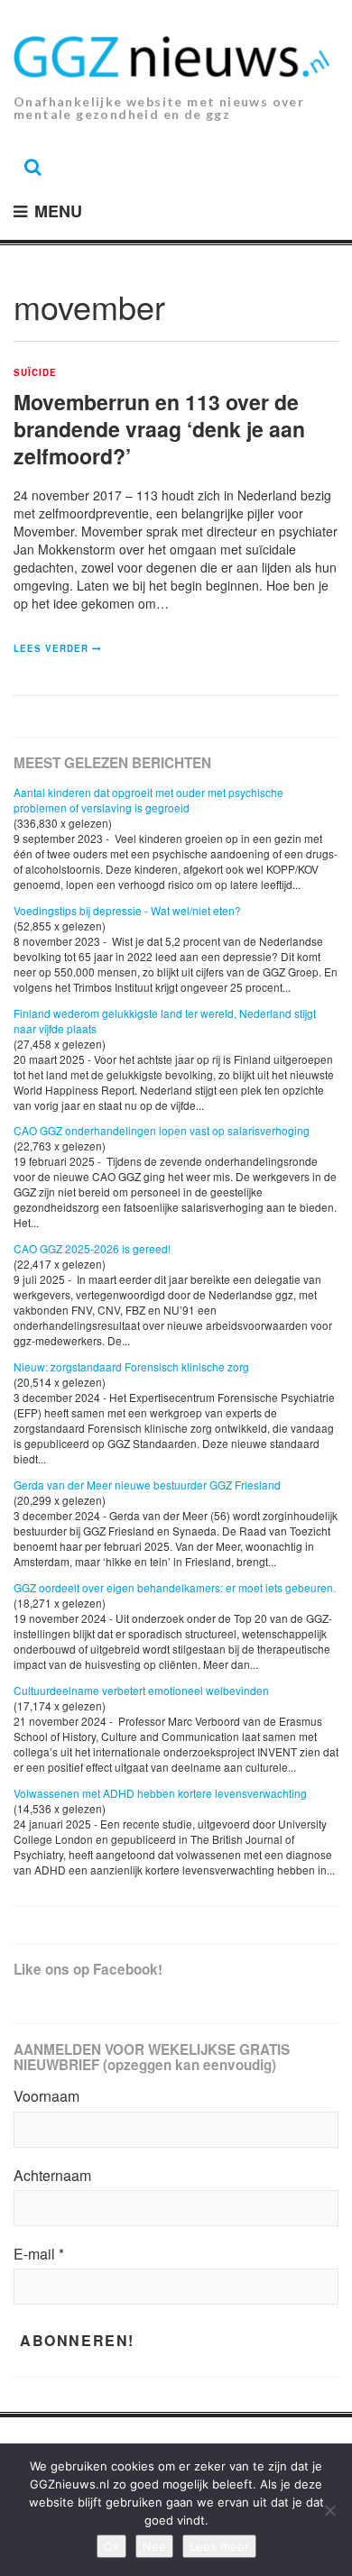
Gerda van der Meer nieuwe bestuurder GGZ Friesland (147, 1485)
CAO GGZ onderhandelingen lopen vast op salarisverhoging (162, 1130)
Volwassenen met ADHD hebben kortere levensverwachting (160, 1793)
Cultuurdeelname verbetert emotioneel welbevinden (141, 1690)
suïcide (35, 373)
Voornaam (46, 2096)
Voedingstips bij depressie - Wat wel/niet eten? (127, 910)
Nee (154, 2546)
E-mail (39, 2254)
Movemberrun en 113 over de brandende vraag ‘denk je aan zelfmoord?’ (159, 429)
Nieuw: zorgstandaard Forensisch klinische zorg (131, 1366)
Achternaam (52, 2176)
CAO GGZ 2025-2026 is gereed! (92, 1248)
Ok (111, 2546)
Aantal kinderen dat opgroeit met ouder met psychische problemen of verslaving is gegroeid (148, 800)
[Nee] (329, 2510)
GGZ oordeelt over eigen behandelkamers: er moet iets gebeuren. (175, 1587)
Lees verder (51, 648)
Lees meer (219, 2546)
